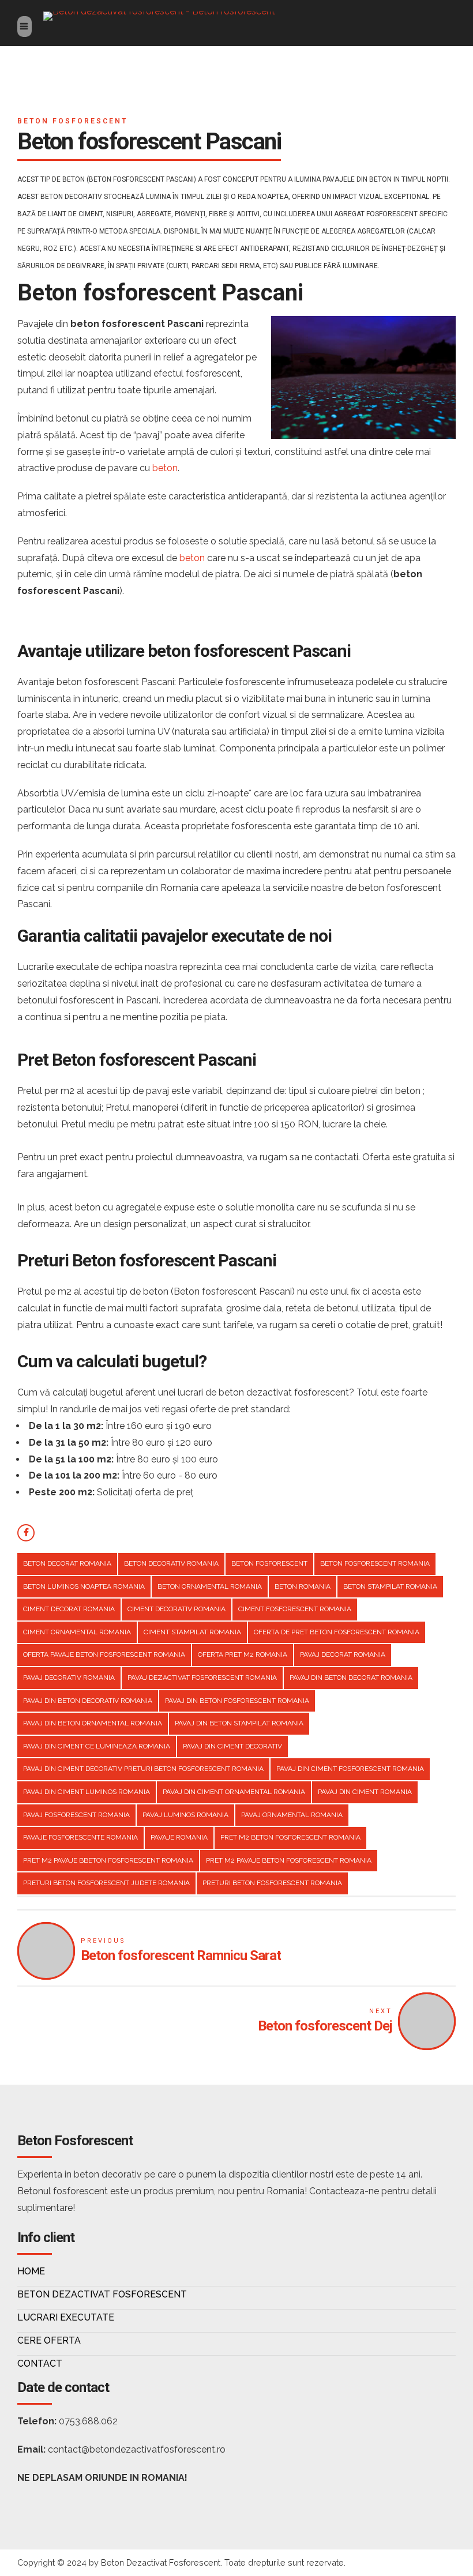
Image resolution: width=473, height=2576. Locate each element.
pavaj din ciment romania (365, 1792)
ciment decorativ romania (177, 1609)
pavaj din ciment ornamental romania (234, 1792)
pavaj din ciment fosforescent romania (350, 1769)
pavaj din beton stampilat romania (239, 1723)
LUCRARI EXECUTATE (66, 2317)
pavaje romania (179, 1837)
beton (165, 468)
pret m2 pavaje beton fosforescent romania (289, 1860)
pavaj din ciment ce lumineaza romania (97, 1746)
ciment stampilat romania (192, 1632)
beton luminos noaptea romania (84, 1586)
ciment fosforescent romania (295, 1609)
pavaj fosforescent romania (76, 1815)
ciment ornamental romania (77, 1632)
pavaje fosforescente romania (80, 1837)
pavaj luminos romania (185, 1815)
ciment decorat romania (69, 1609)
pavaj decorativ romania (69, 1678)
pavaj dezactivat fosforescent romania (202, 1678)
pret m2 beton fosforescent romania (290, 1837)
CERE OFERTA (49, 2340)
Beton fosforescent (72, 121)
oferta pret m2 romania (243, 1654)
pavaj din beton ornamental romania (93, 1723)
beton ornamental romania (210, 1586)
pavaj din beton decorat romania (351, 1678)
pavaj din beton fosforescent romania (237, 1701)
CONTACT (40, 2363)
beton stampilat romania (390, 1586)
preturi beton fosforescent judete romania (106, 1883)
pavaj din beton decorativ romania (88, 1701)
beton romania (303, 1586)
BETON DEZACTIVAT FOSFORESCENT (102, 2294)
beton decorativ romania (171, 1563)
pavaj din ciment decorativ (232, 1746)
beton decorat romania (67, 1563)
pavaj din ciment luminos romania (87, 1792)
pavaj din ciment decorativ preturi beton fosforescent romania (143, 1769)
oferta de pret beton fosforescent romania (337, 1632)
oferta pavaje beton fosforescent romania (104, 1654)
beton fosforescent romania (375, 1563)
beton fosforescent (269, 1563)
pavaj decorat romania (343, 1654)
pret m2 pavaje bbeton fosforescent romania (108, 1860)
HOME (31, 2271)
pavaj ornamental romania (292, 1815)
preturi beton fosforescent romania (272, 1883)
